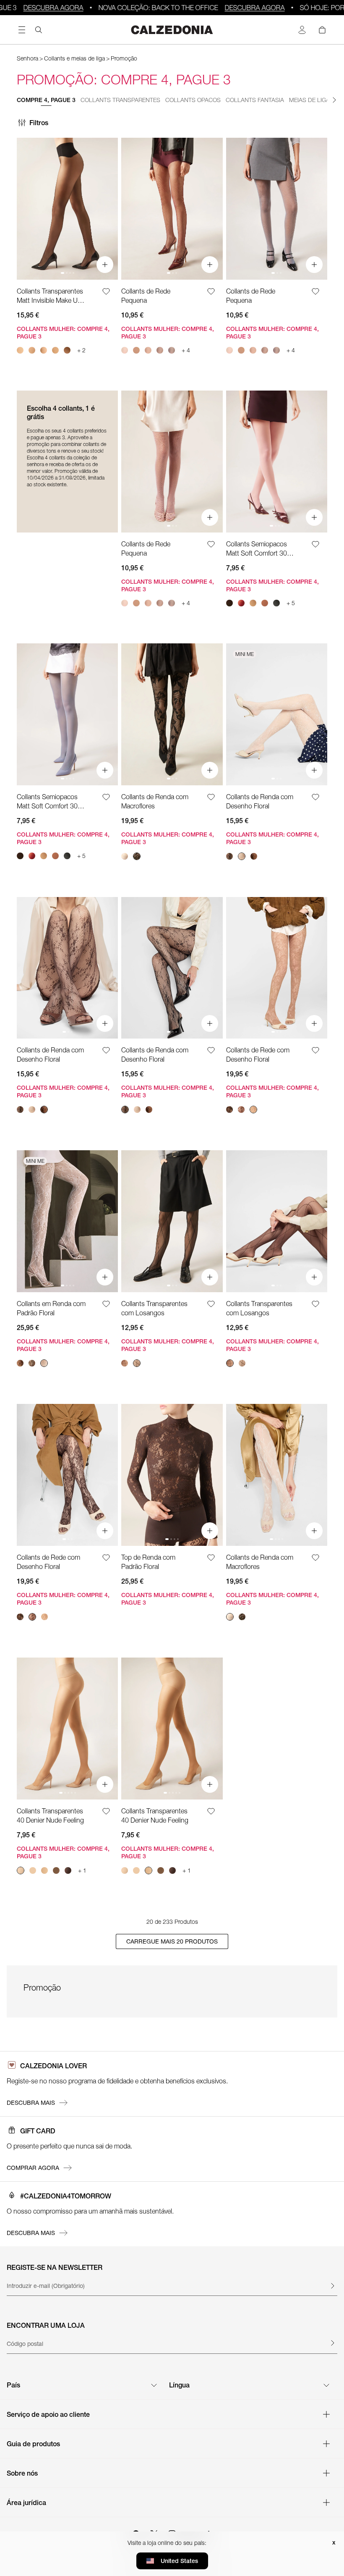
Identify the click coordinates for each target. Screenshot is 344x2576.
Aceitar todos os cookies (172, 1337)
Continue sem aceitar (245, 1236)
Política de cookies (203, 1296)
